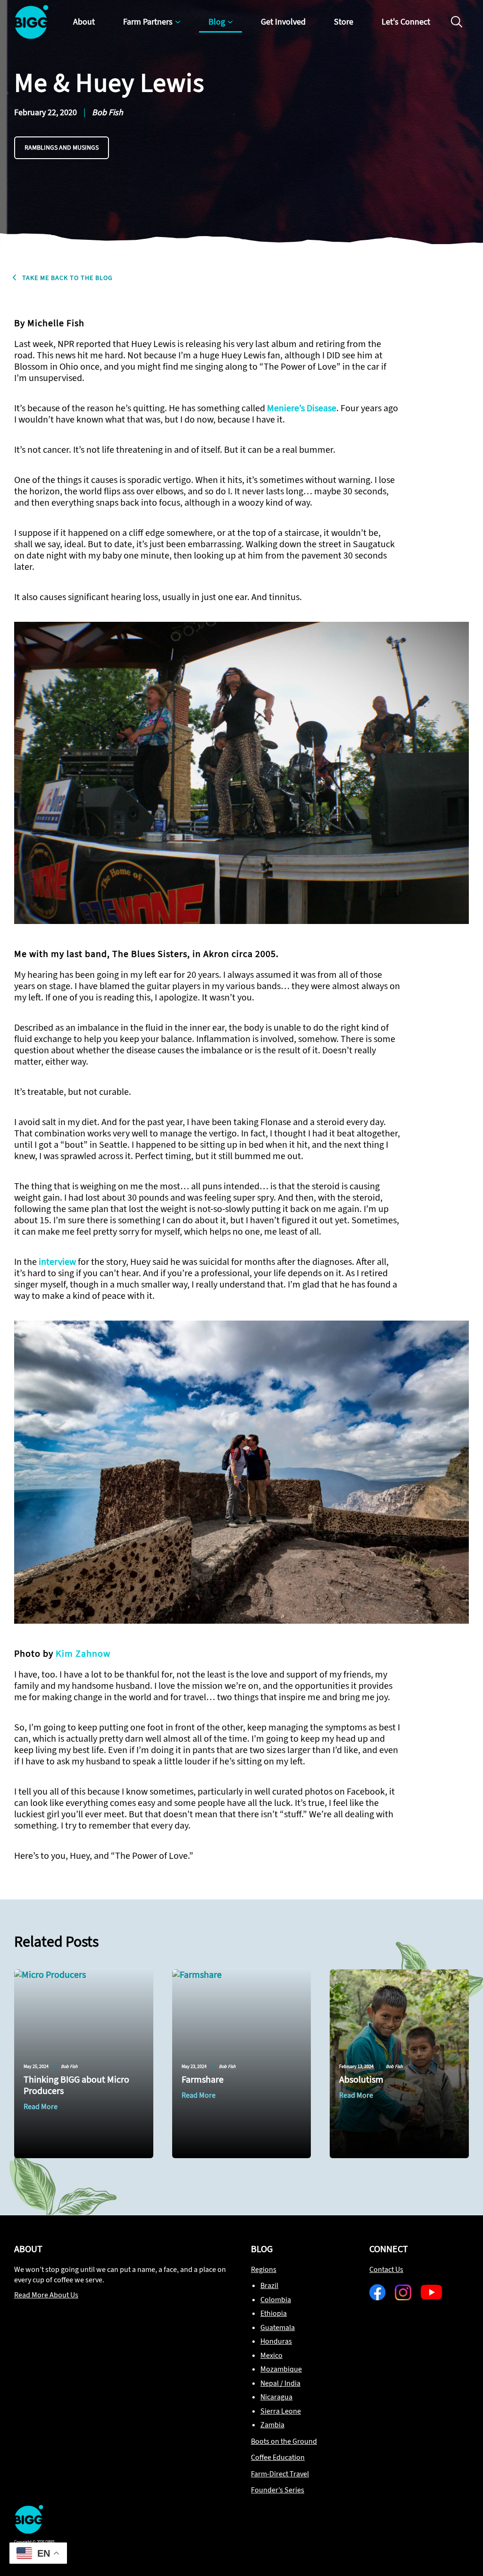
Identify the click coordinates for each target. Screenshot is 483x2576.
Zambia (272, 2425)
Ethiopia (274, 2313)
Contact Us (386, 2269)
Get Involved (283, 22)
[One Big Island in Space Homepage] (29, 2531)
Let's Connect (406, 22)
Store (344, 22)
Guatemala (278, 2327)
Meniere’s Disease (302, 408)
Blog (217, 22)
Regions (264, 2269)
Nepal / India (280, 2383)
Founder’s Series (278, 2490)
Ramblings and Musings (62, 148)
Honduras (276, 2341)
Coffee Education (278, 2457)
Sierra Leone (281, 2411)
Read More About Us (46, 2295)
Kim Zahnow (83, 1654)
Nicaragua (276, 2397)
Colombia (276, 2300)
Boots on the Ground (284, 2441)
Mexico (271, 2355)
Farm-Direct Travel (280, 2474)
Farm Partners (148, 22)
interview (57, 1262)
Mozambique (281, 2369)
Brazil (269, 2285)
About (84, 22)
